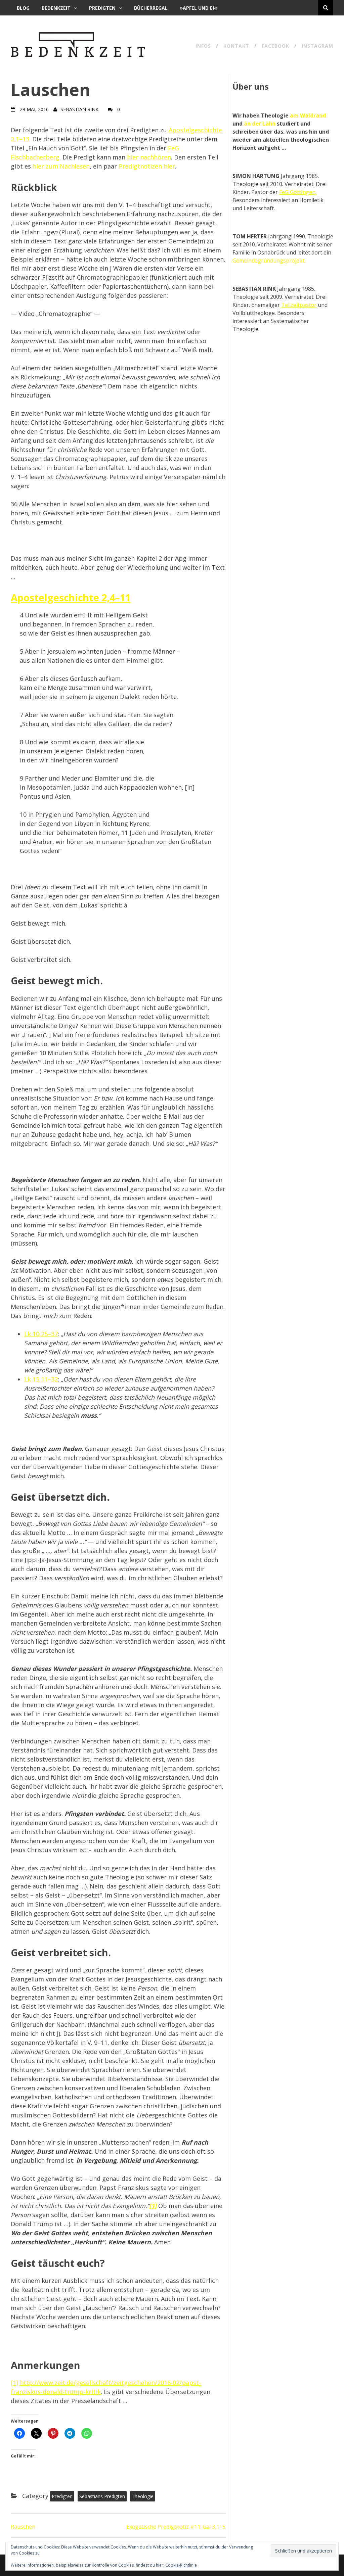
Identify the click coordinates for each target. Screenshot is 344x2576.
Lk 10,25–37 (41, 1334)
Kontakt (236, 46)
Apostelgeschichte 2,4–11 (71, 597)
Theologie (143, 2496)
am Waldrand (308, 115)
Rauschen (23, 2527)
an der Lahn (260, 124)
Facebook (275, 46)
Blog (23, 8)
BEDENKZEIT (56, 8)
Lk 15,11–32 (41, 1379)
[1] (14, 2383)
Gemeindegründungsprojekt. (269, 261)
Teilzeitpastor (299, 305)
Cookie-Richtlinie (181, 2565)
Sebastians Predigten (102, 2496)
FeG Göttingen (297, 192)
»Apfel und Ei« (198, 8)
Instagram (317, 46)
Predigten (102, 8)
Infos (203, 46)
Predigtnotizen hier (147, 166)
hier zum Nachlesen (61, 166)
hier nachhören (149, 157)
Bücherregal (151, 8)
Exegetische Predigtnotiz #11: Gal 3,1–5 (176, 2527)
